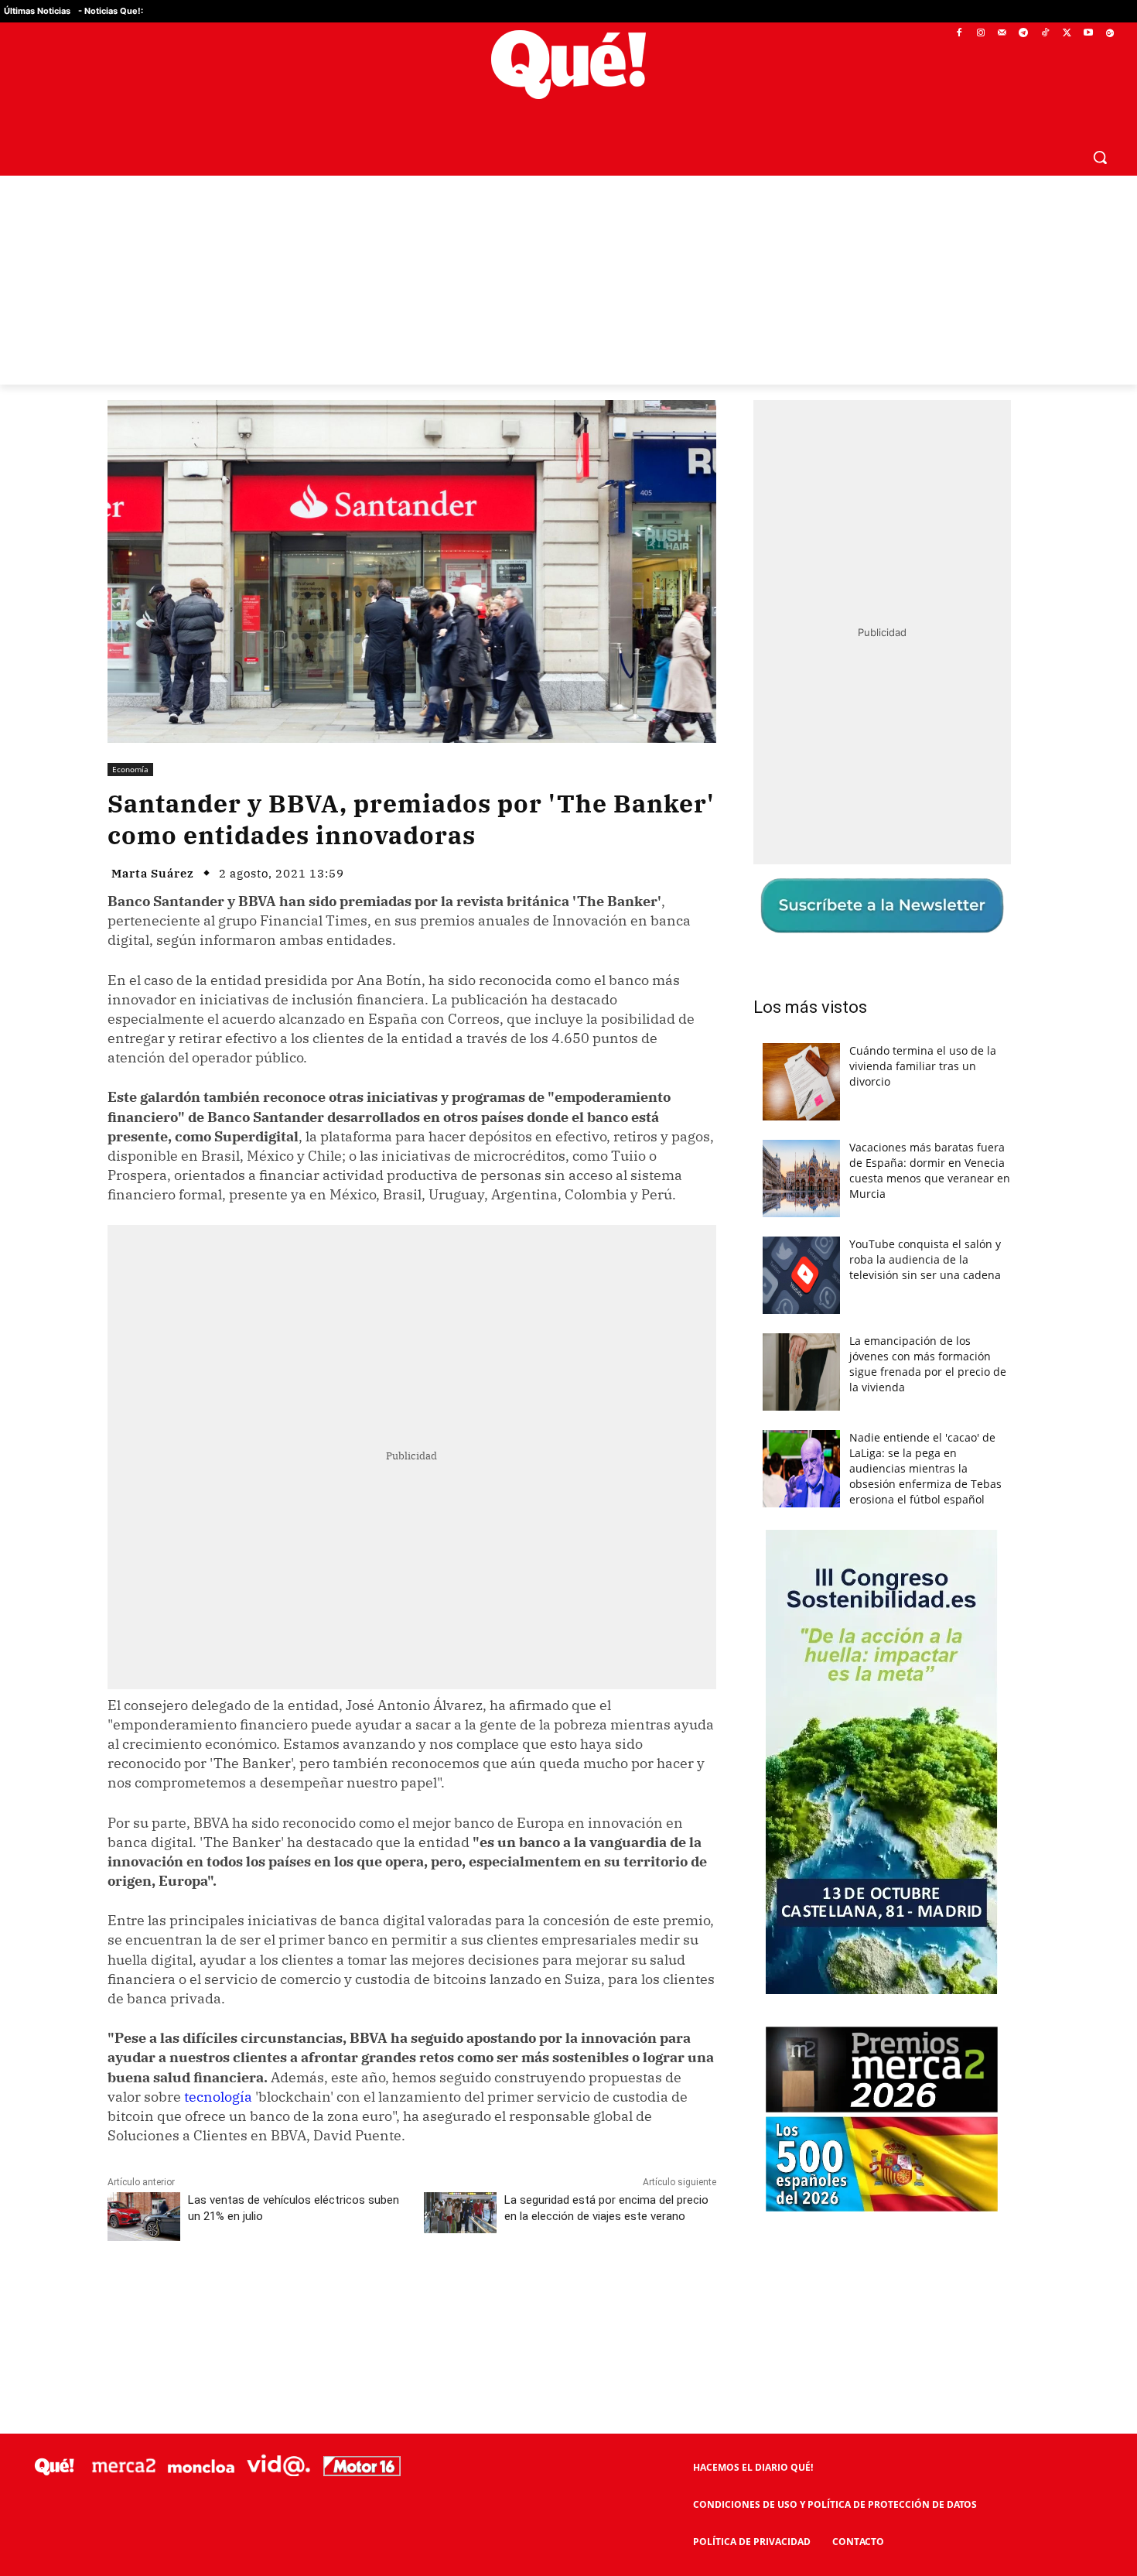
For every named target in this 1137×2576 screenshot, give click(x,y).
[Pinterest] (305, 2298)
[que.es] (568, 65)
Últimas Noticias (37, 11)
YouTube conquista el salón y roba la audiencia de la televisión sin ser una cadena (925, 1259)
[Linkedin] (411, 2298)
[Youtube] (1088, 34)
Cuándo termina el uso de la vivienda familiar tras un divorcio (923, 1066)
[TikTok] (1045, 34)
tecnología (218, 2097)
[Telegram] (1024, 34)
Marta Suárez (153, 873)
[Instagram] (980, 34)
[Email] (447, 2298)
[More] (483, 2298)
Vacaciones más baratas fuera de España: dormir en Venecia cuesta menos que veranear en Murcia (930, 1170)
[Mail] (1002, 34)
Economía (130, 769)
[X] (1067, 34)
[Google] (1110, 34)
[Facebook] (959, 34)
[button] (1100, 157)
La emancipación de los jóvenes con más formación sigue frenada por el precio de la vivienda (928, 1364)
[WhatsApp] (340, 2298)
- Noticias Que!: (111, 11)
